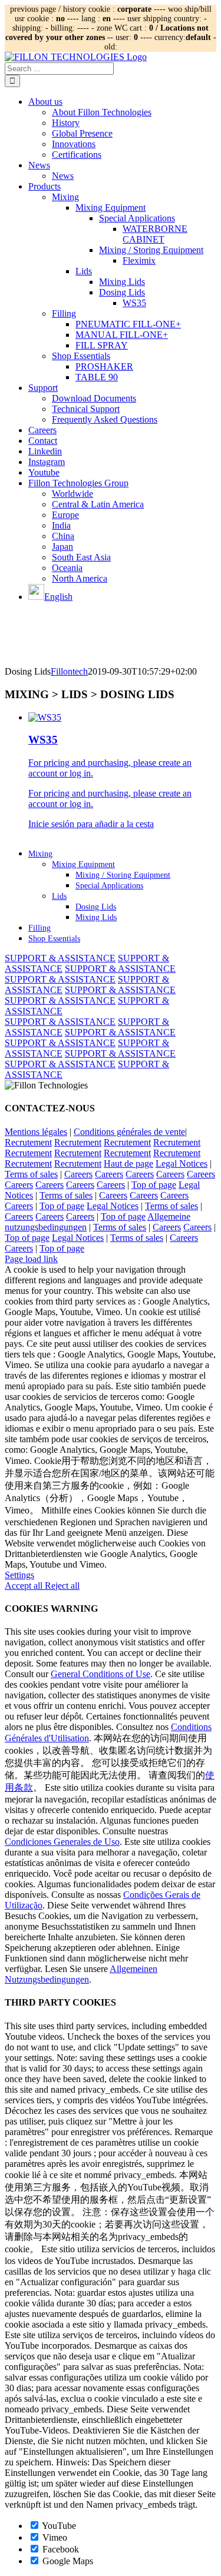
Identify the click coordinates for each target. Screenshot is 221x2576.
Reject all (62, 1586)
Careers (78, 1174)
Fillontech (69, 671)
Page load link (31, 1259)
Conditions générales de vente (129, 1132)
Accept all (25, 1586)
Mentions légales (36, 1132)
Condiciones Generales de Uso (62, 1842)
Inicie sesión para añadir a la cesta (91, 824)
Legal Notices (182, 1163)
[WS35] (45, 717)
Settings (19, 1575)
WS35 (43, 740)
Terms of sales (31, 1174)
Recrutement (28, 1142)
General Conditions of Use (100, 1674)
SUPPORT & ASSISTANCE (60, 958)
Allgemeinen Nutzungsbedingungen (81, 1974)
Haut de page (128, 1163)
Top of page (154, 1185)
